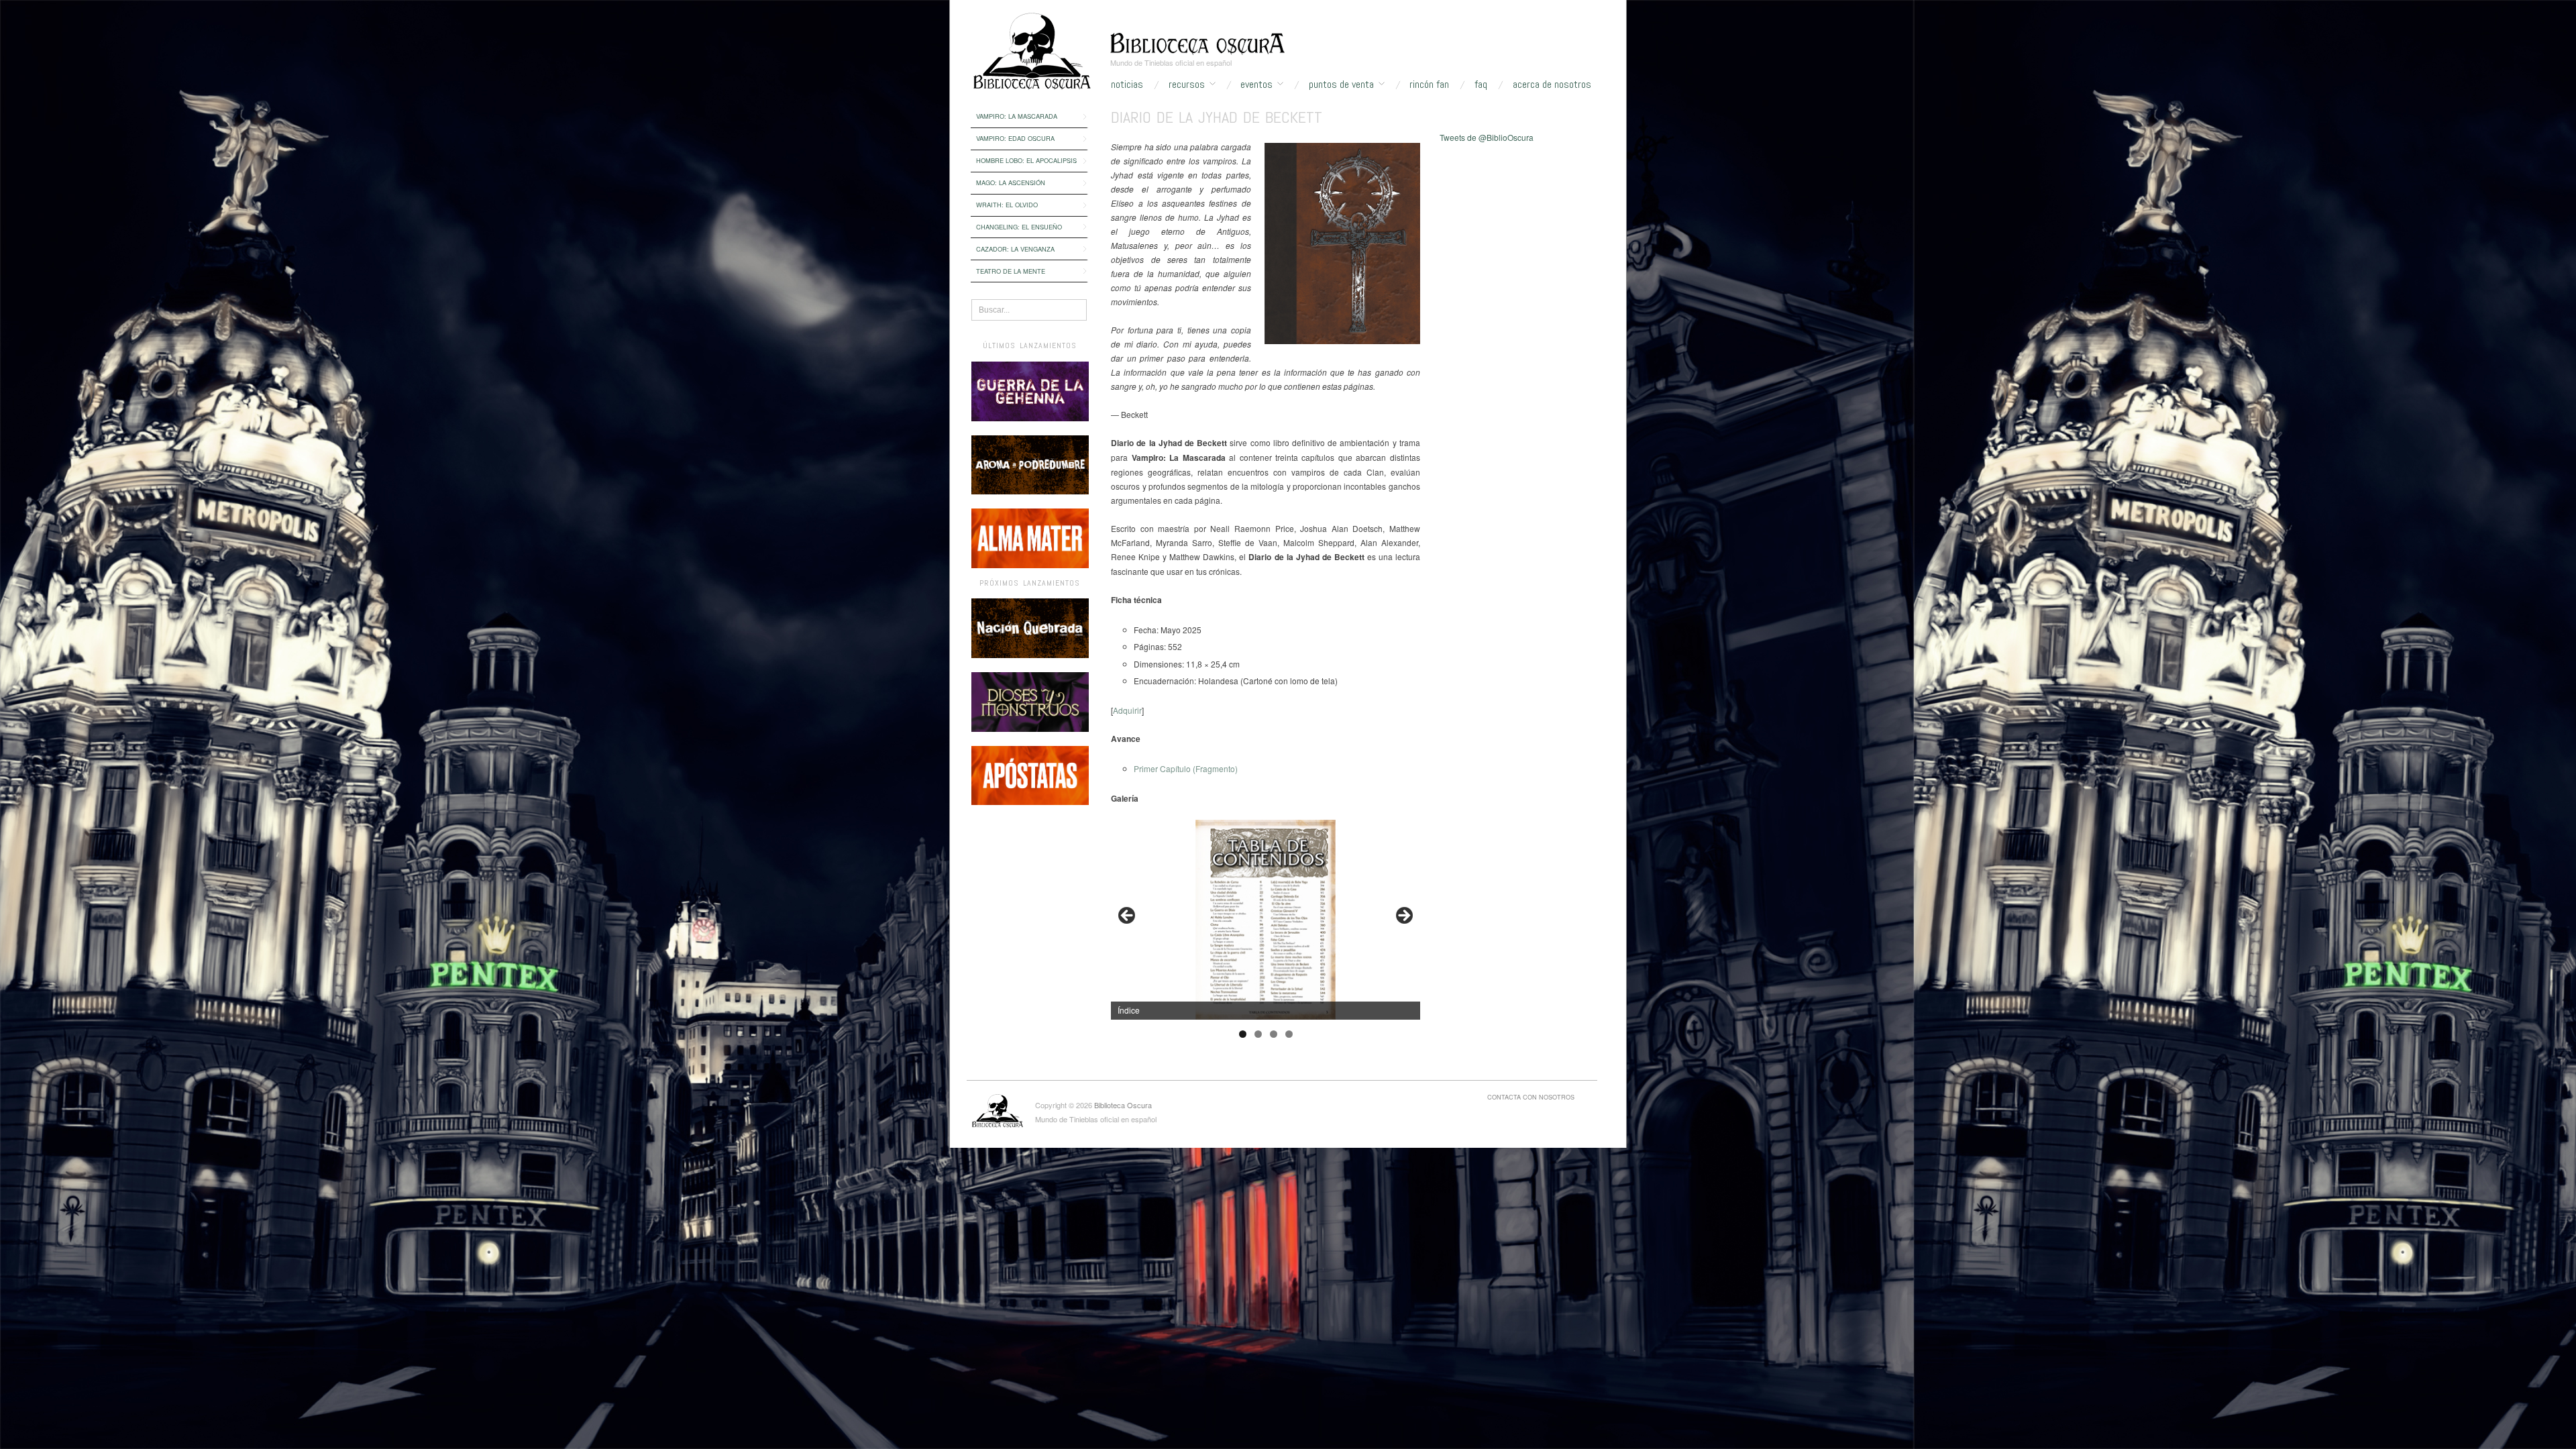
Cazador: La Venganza (1015, 249)
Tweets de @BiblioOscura (1487, 137)
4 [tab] (1289, 1034)
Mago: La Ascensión (1011, 182)
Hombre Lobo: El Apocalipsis (1026, 160)
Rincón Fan (1429, 85)
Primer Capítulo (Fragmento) (1186, 768)
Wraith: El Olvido (1007, 205)
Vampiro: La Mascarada (1017, 116)
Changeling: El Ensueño (1019, 227)
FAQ (1481, 85)
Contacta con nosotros (1531, 1097)
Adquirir (1127, 710)
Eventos (1256, 85)
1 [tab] (1243, 1034)
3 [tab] (1274, 1034)
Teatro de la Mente (1011, 271)
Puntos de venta (1341, 85)
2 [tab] (1258, 1034)
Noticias (1127, 85)
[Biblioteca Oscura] (1197, 42)
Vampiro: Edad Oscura (1015, 138)
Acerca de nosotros (1552, 85)
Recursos (1187, 85)
